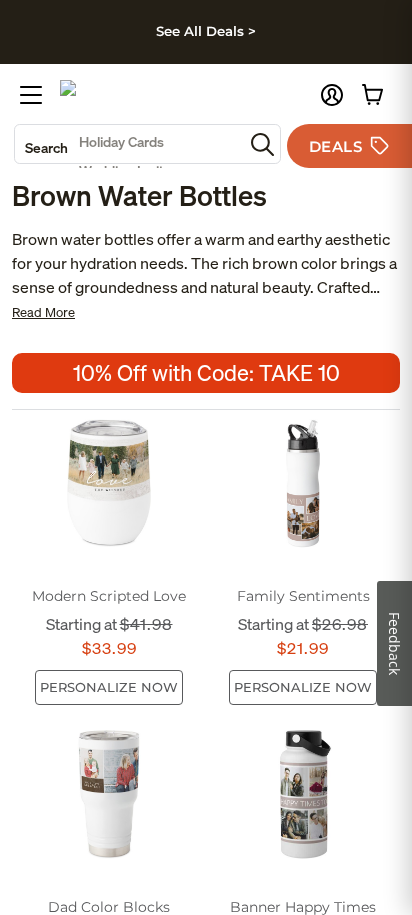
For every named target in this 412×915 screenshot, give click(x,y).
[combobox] (129, 144)
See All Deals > (206, 31)
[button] (332, 95)
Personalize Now (109, 687)
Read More (43, 312)
